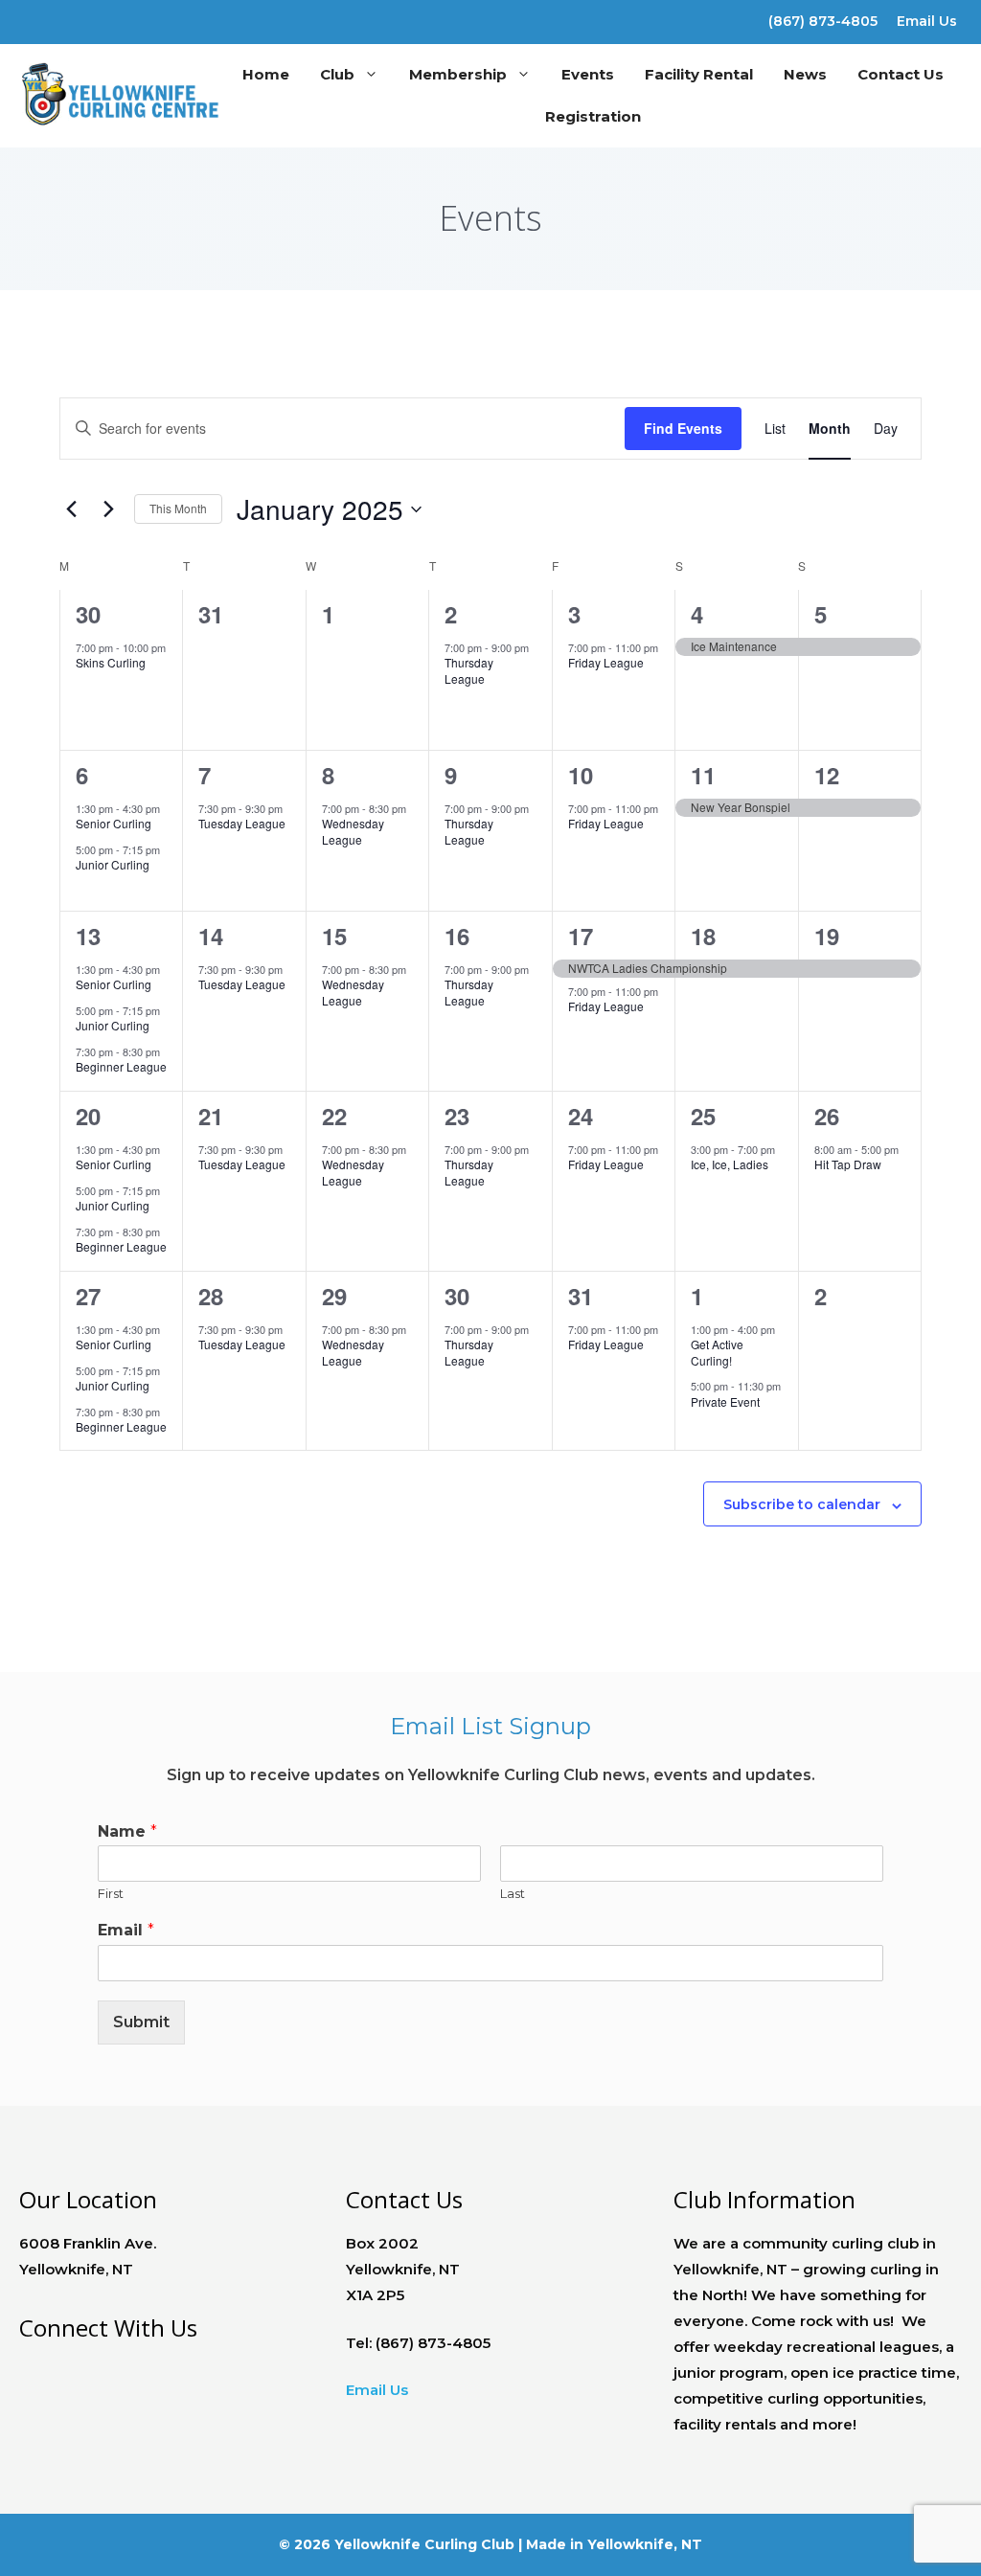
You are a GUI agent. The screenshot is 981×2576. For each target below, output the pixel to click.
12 (827, 775)
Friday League (606, 662)
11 (703, 775)
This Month (178, 508)
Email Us (927, 21)
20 (88, 1116)
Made (546, 2544)
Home (266, 74)
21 (211, 1116)
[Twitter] (70, 18)
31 (581, 1296)
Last (513, 1893)
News (805, 74)
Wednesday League (353, 831)
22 (334, 1116)
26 (827, 1116)
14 (211, 936)
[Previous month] (71, 509)
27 (88, 1296)
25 (703, 1116)
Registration (593, 116)
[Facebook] (37, 18)
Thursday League (469, 670)
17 (581, 936)
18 (703, 936)
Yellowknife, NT (645, 2544)
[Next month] (108, 509)
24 (581, 1116)
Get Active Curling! (717, 1352)
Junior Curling (113, 864)
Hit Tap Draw (848, 1164)
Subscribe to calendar (802, 1504)
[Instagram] (104, 18)
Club (337, 74)
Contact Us (901, 74)
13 (88, 936)
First (111, 1893)
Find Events (683, 428)
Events (588, 74)
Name (127, 1831)
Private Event (725, 1401)
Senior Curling (114, 823)
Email (126, 1930)
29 (334, 1296)
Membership (458, 74)
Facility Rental (699, 74)
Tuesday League (242, 823)
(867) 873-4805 (823, 21)
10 (581, 775)
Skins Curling (111, 662)
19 (827, 936)
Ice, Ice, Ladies (730, 1164)
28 (211, 1296)
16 (457, 936)
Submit (141, 2022)
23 (457, 1116)
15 (334, 936)
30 (88, 614)
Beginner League (121, 1066)
